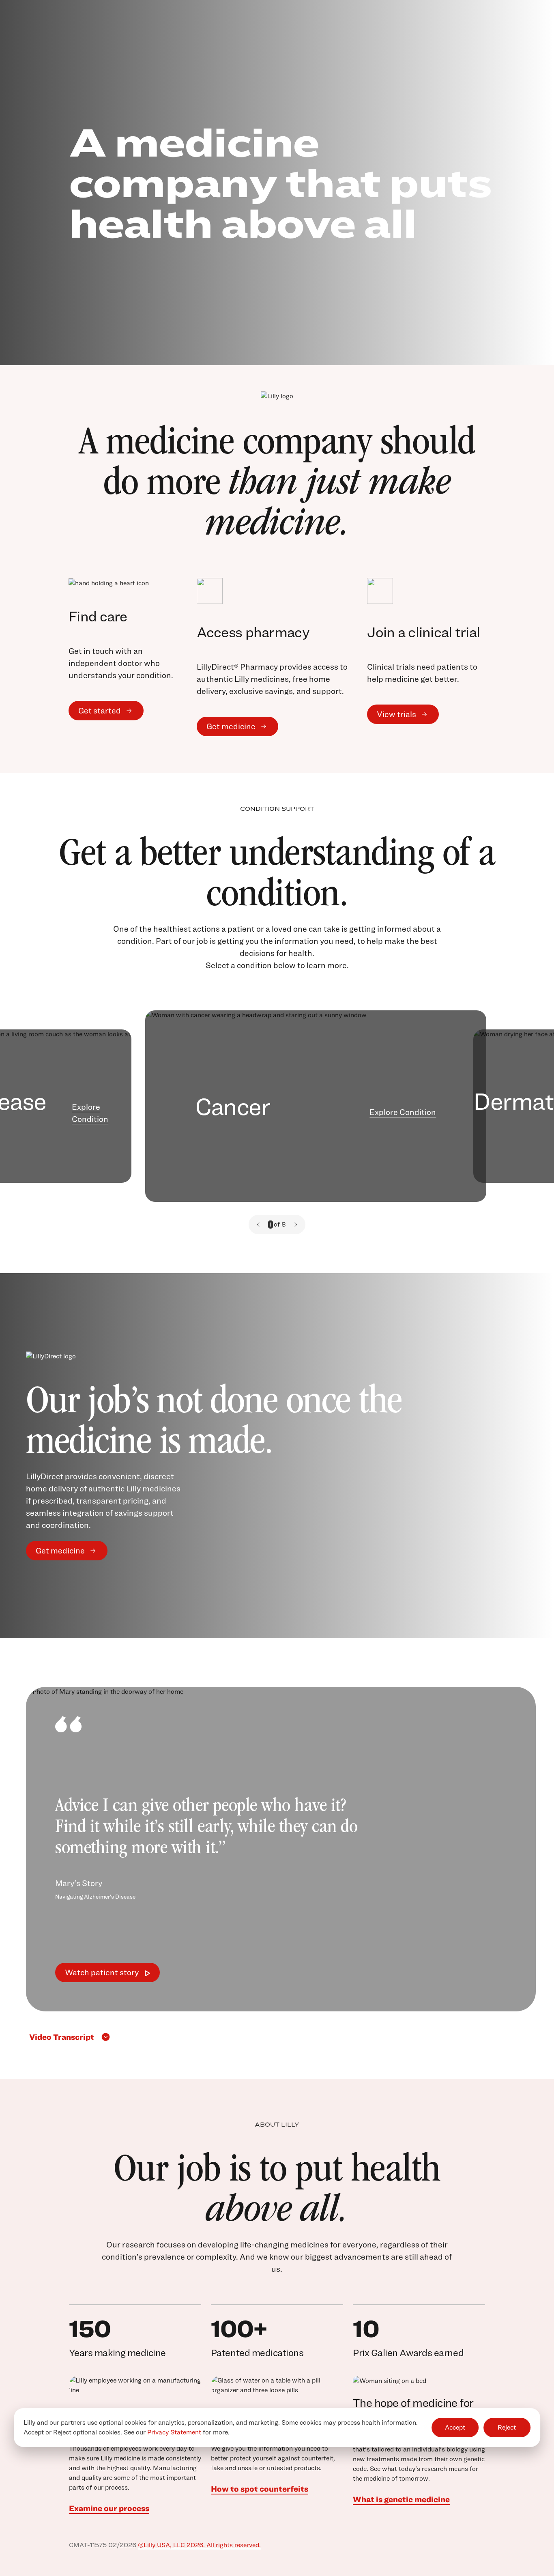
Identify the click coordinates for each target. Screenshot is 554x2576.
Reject (507, 2428)
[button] (258, 1225)
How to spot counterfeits (260, 2489)
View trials (396, 714)
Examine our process (109, 2508)
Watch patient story (102, 1972)
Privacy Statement (174, 2432)
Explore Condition (90, 1113)
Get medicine (231, 726)
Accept (455, 2428)
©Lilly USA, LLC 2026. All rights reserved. (199, 2545)
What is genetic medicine (401, 2499)
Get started (100, 711)
